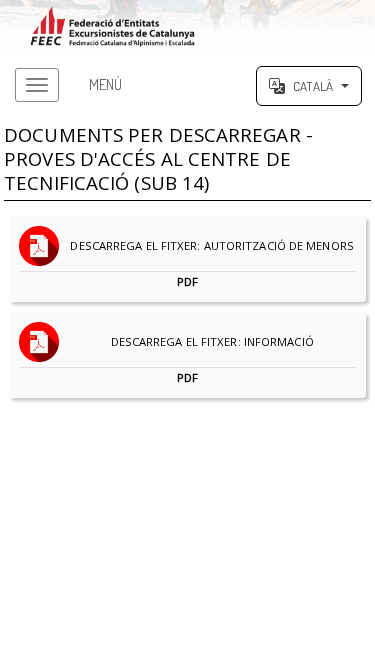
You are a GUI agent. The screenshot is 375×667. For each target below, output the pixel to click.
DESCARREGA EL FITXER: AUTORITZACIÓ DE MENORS (207, 263)
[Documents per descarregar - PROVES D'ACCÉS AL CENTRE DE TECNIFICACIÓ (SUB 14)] (187, 26)
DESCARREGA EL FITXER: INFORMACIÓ (207, 359)
